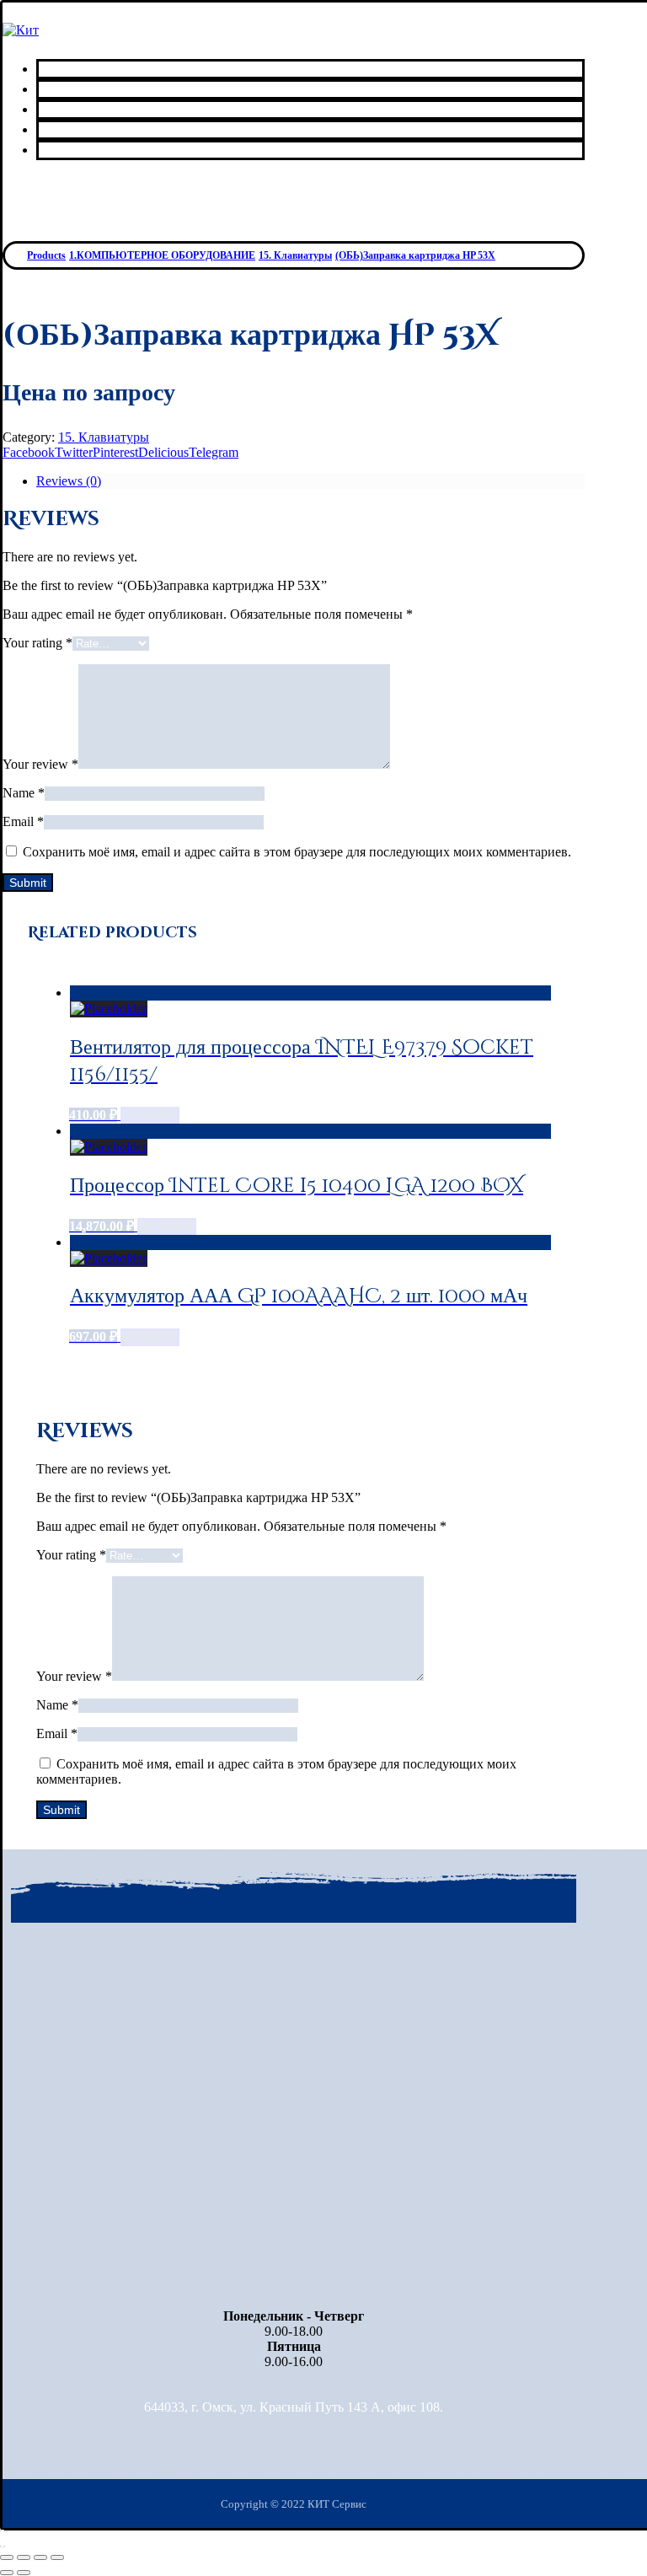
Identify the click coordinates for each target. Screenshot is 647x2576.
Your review (40, 764)
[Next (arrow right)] (24, 2573)
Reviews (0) (69, 481)
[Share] (24, 2557)
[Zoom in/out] (57, 2557)
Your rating (37, 643)
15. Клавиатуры (104, 437)
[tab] (310, 481)
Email (23, 821)
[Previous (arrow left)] (7, 2573)
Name (24, 793)
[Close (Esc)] (7, 2557)
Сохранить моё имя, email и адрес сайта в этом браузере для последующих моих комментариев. (297, 852)
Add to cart (150, 1116)
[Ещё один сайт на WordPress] (21, 30)
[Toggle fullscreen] (40, 2557)
